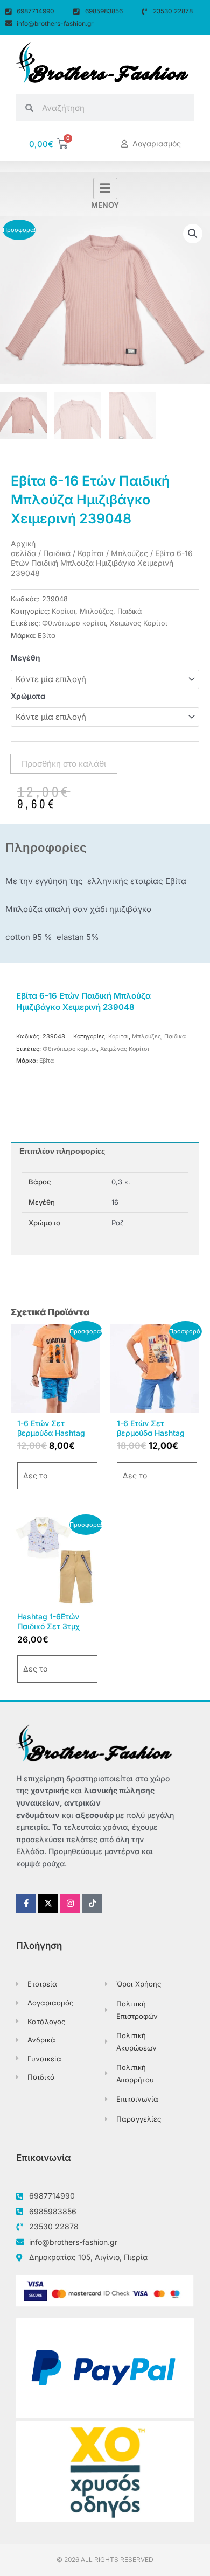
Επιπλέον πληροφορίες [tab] (62, 1151)
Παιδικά (57, 553)
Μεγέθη (26, 658)
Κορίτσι (91, 553)
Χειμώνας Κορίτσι (138, 623)
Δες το (35, 1475)
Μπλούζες (129, 553)
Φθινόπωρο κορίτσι (74, 623)
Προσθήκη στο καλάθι (64, 764)
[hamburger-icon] (105, 188)
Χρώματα (28, 696)
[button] (193, 234)
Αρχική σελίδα (23, 548)
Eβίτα (47, 636)
